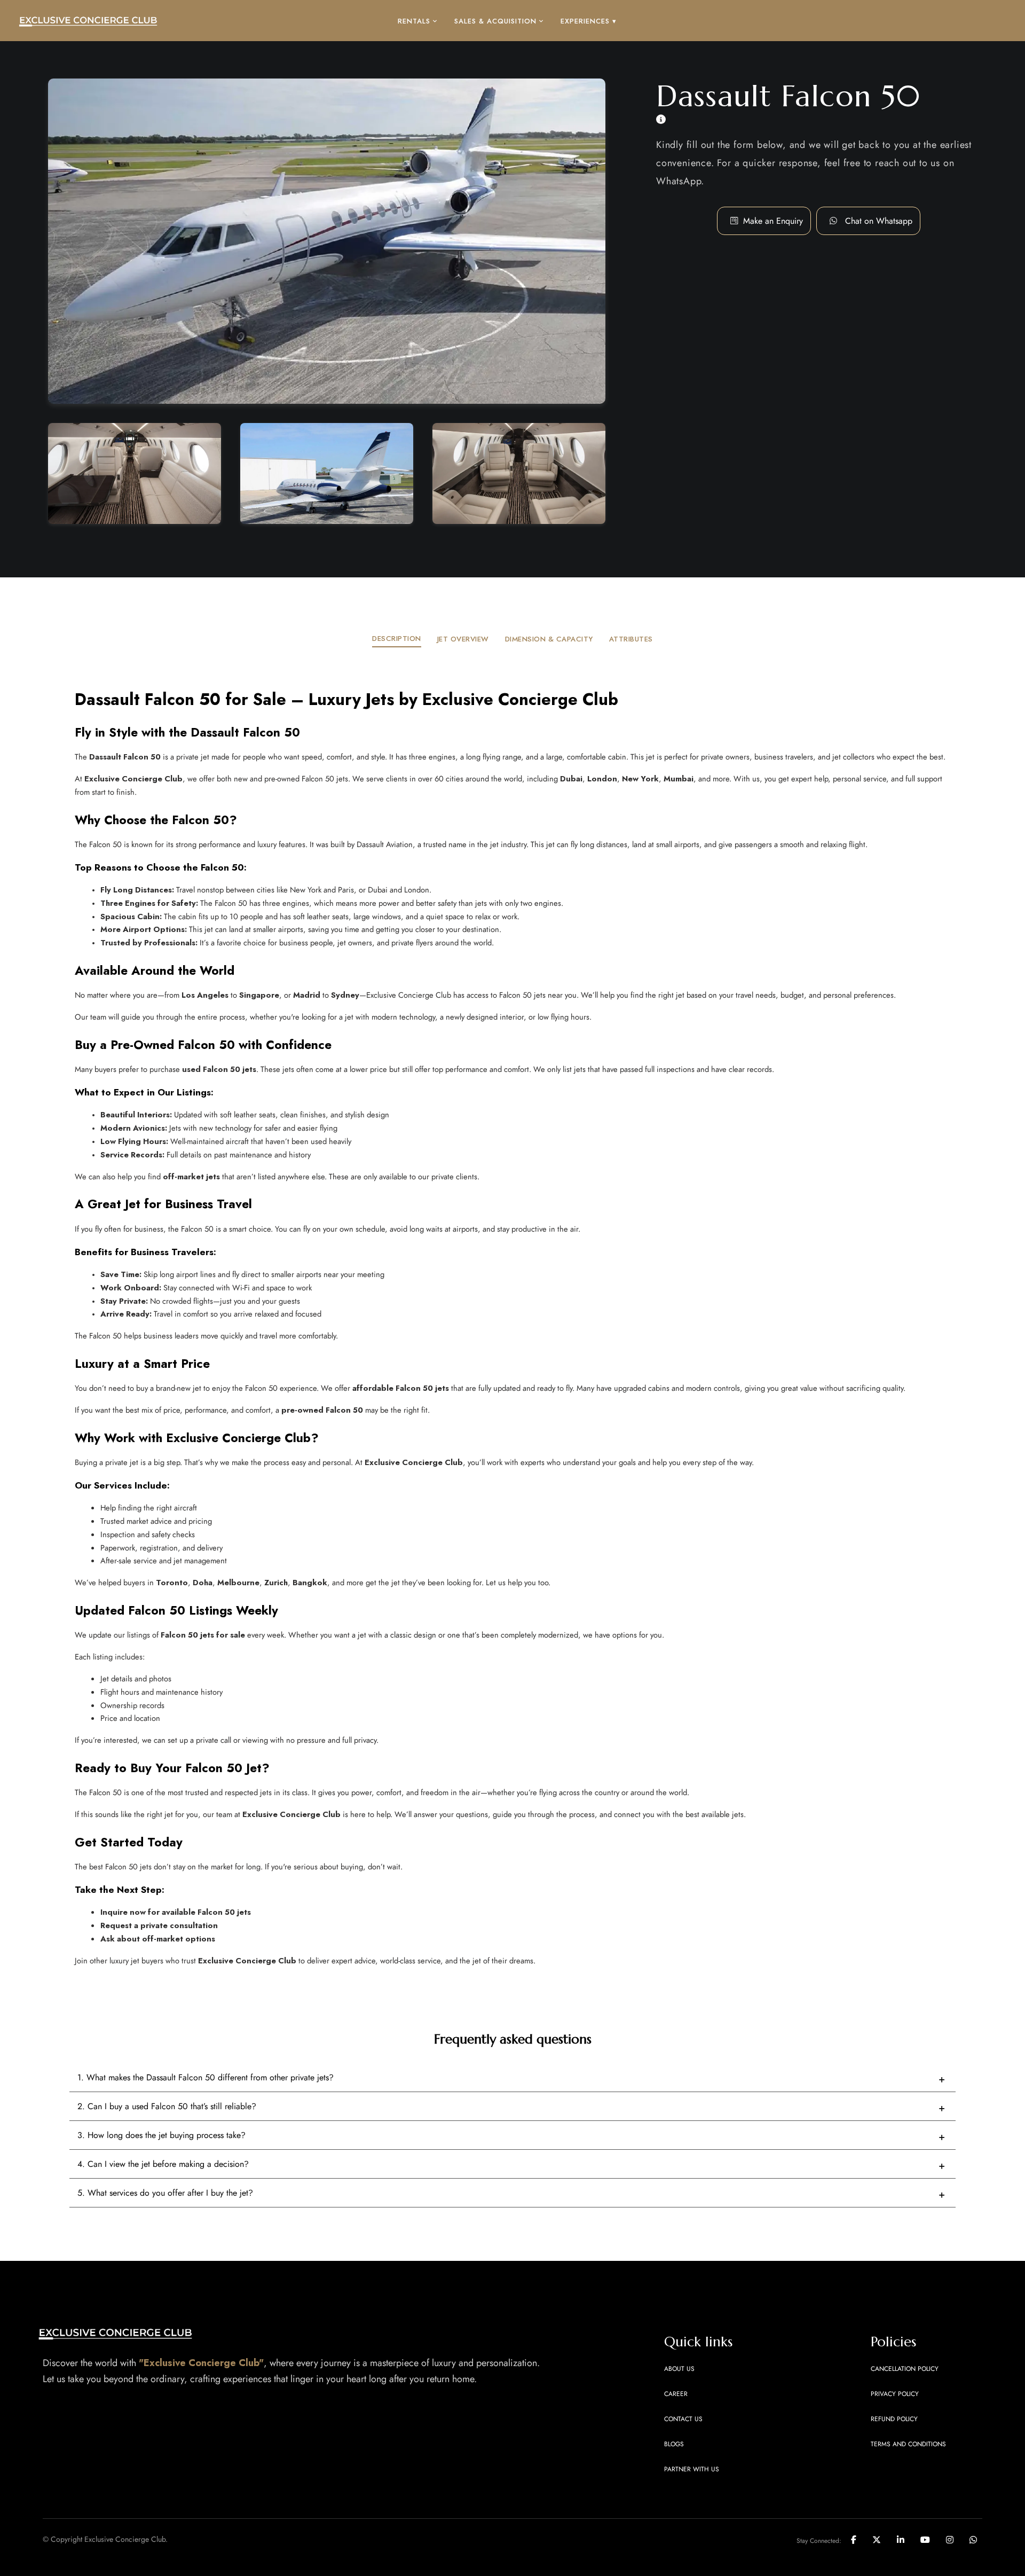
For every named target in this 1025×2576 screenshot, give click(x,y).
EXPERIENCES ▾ (589, 21)
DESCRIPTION (397, 639)
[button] (879, 221)
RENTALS (414, 21)
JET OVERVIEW (463, 639)
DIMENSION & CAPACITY (549, 639)
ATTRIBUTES (631, 639)
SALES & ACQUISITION (495, 21)
